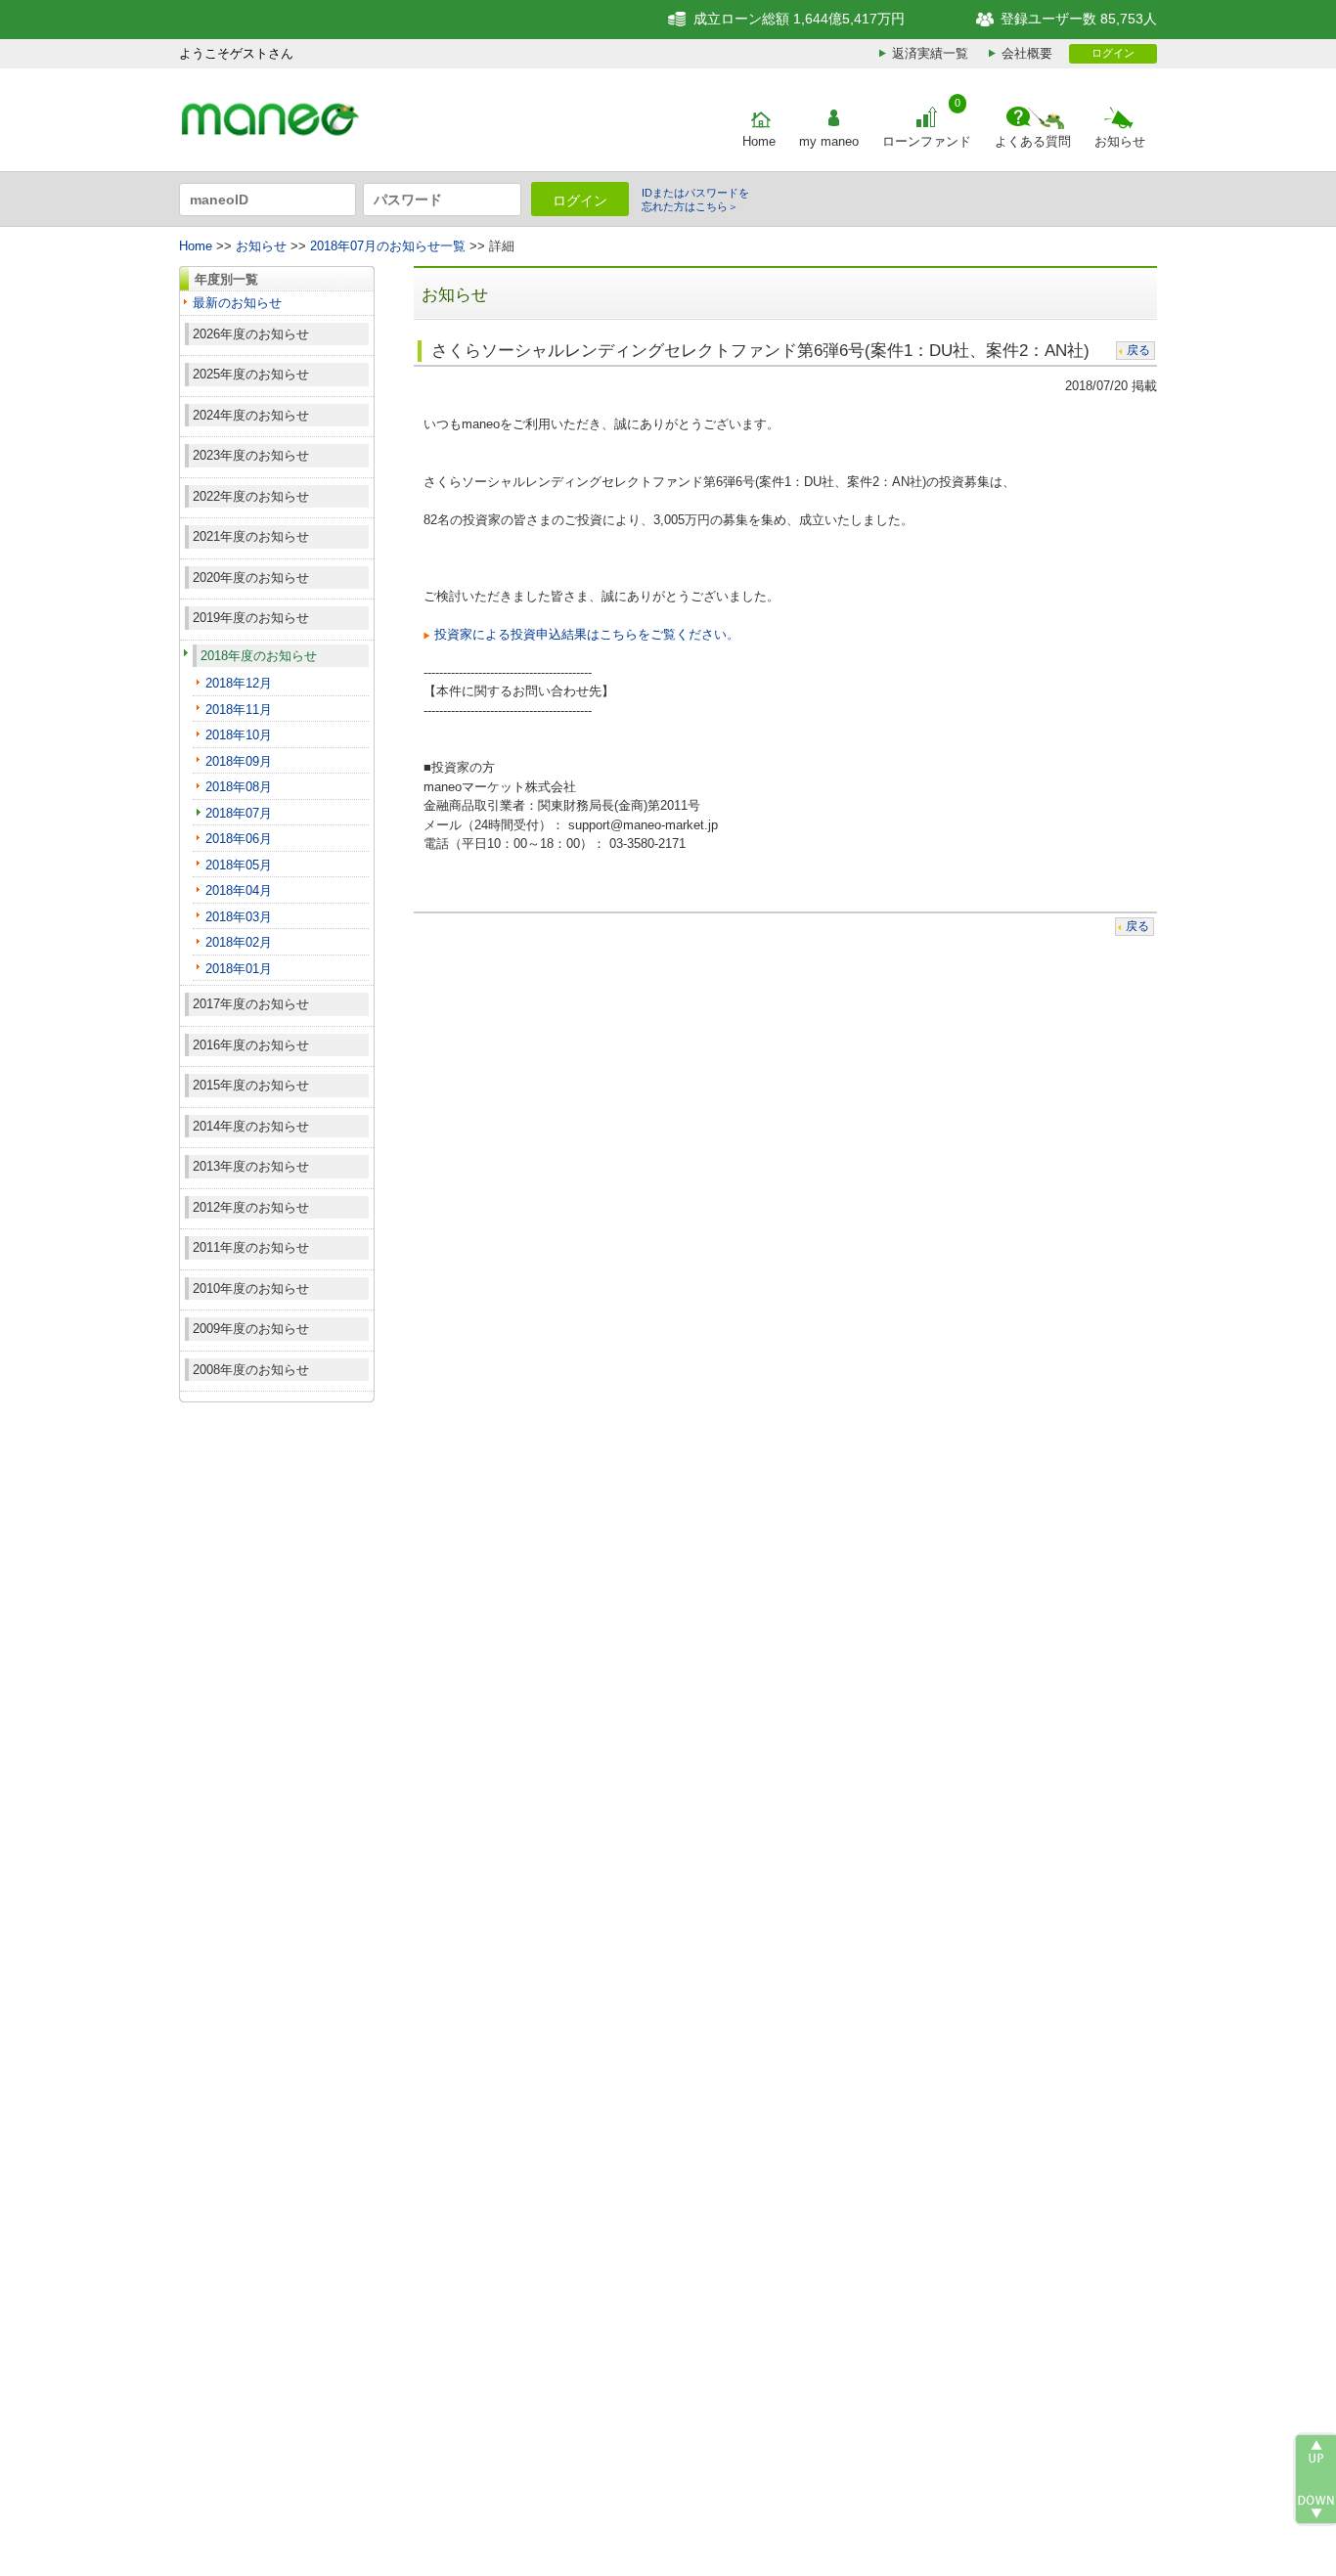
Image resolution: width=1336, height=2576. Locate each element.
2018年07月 (239, 813)
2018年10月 (239, 735)
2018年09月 (239, 761)
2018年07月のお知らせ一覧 (388, 246)
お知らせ (1120, 141)
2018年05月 (239, 865)
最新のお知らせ (237, 303)
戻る (1138, 350)
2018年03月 (239, 917)
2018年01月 (239, 969)
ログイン (1113, 53)
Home (759, 141)
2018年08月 (239, 787)
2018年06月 (239, 839)
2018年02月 (239, 942)
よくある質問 (1033, 141)
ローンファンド (927, 141)
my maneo (829, 141)
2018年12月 (239, 683)
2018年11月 (239, 710)
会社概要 (1027, 53)
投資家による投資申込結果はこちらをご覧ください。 (587, 634)
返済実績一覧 (930, 53)
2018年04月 (239, 890)
